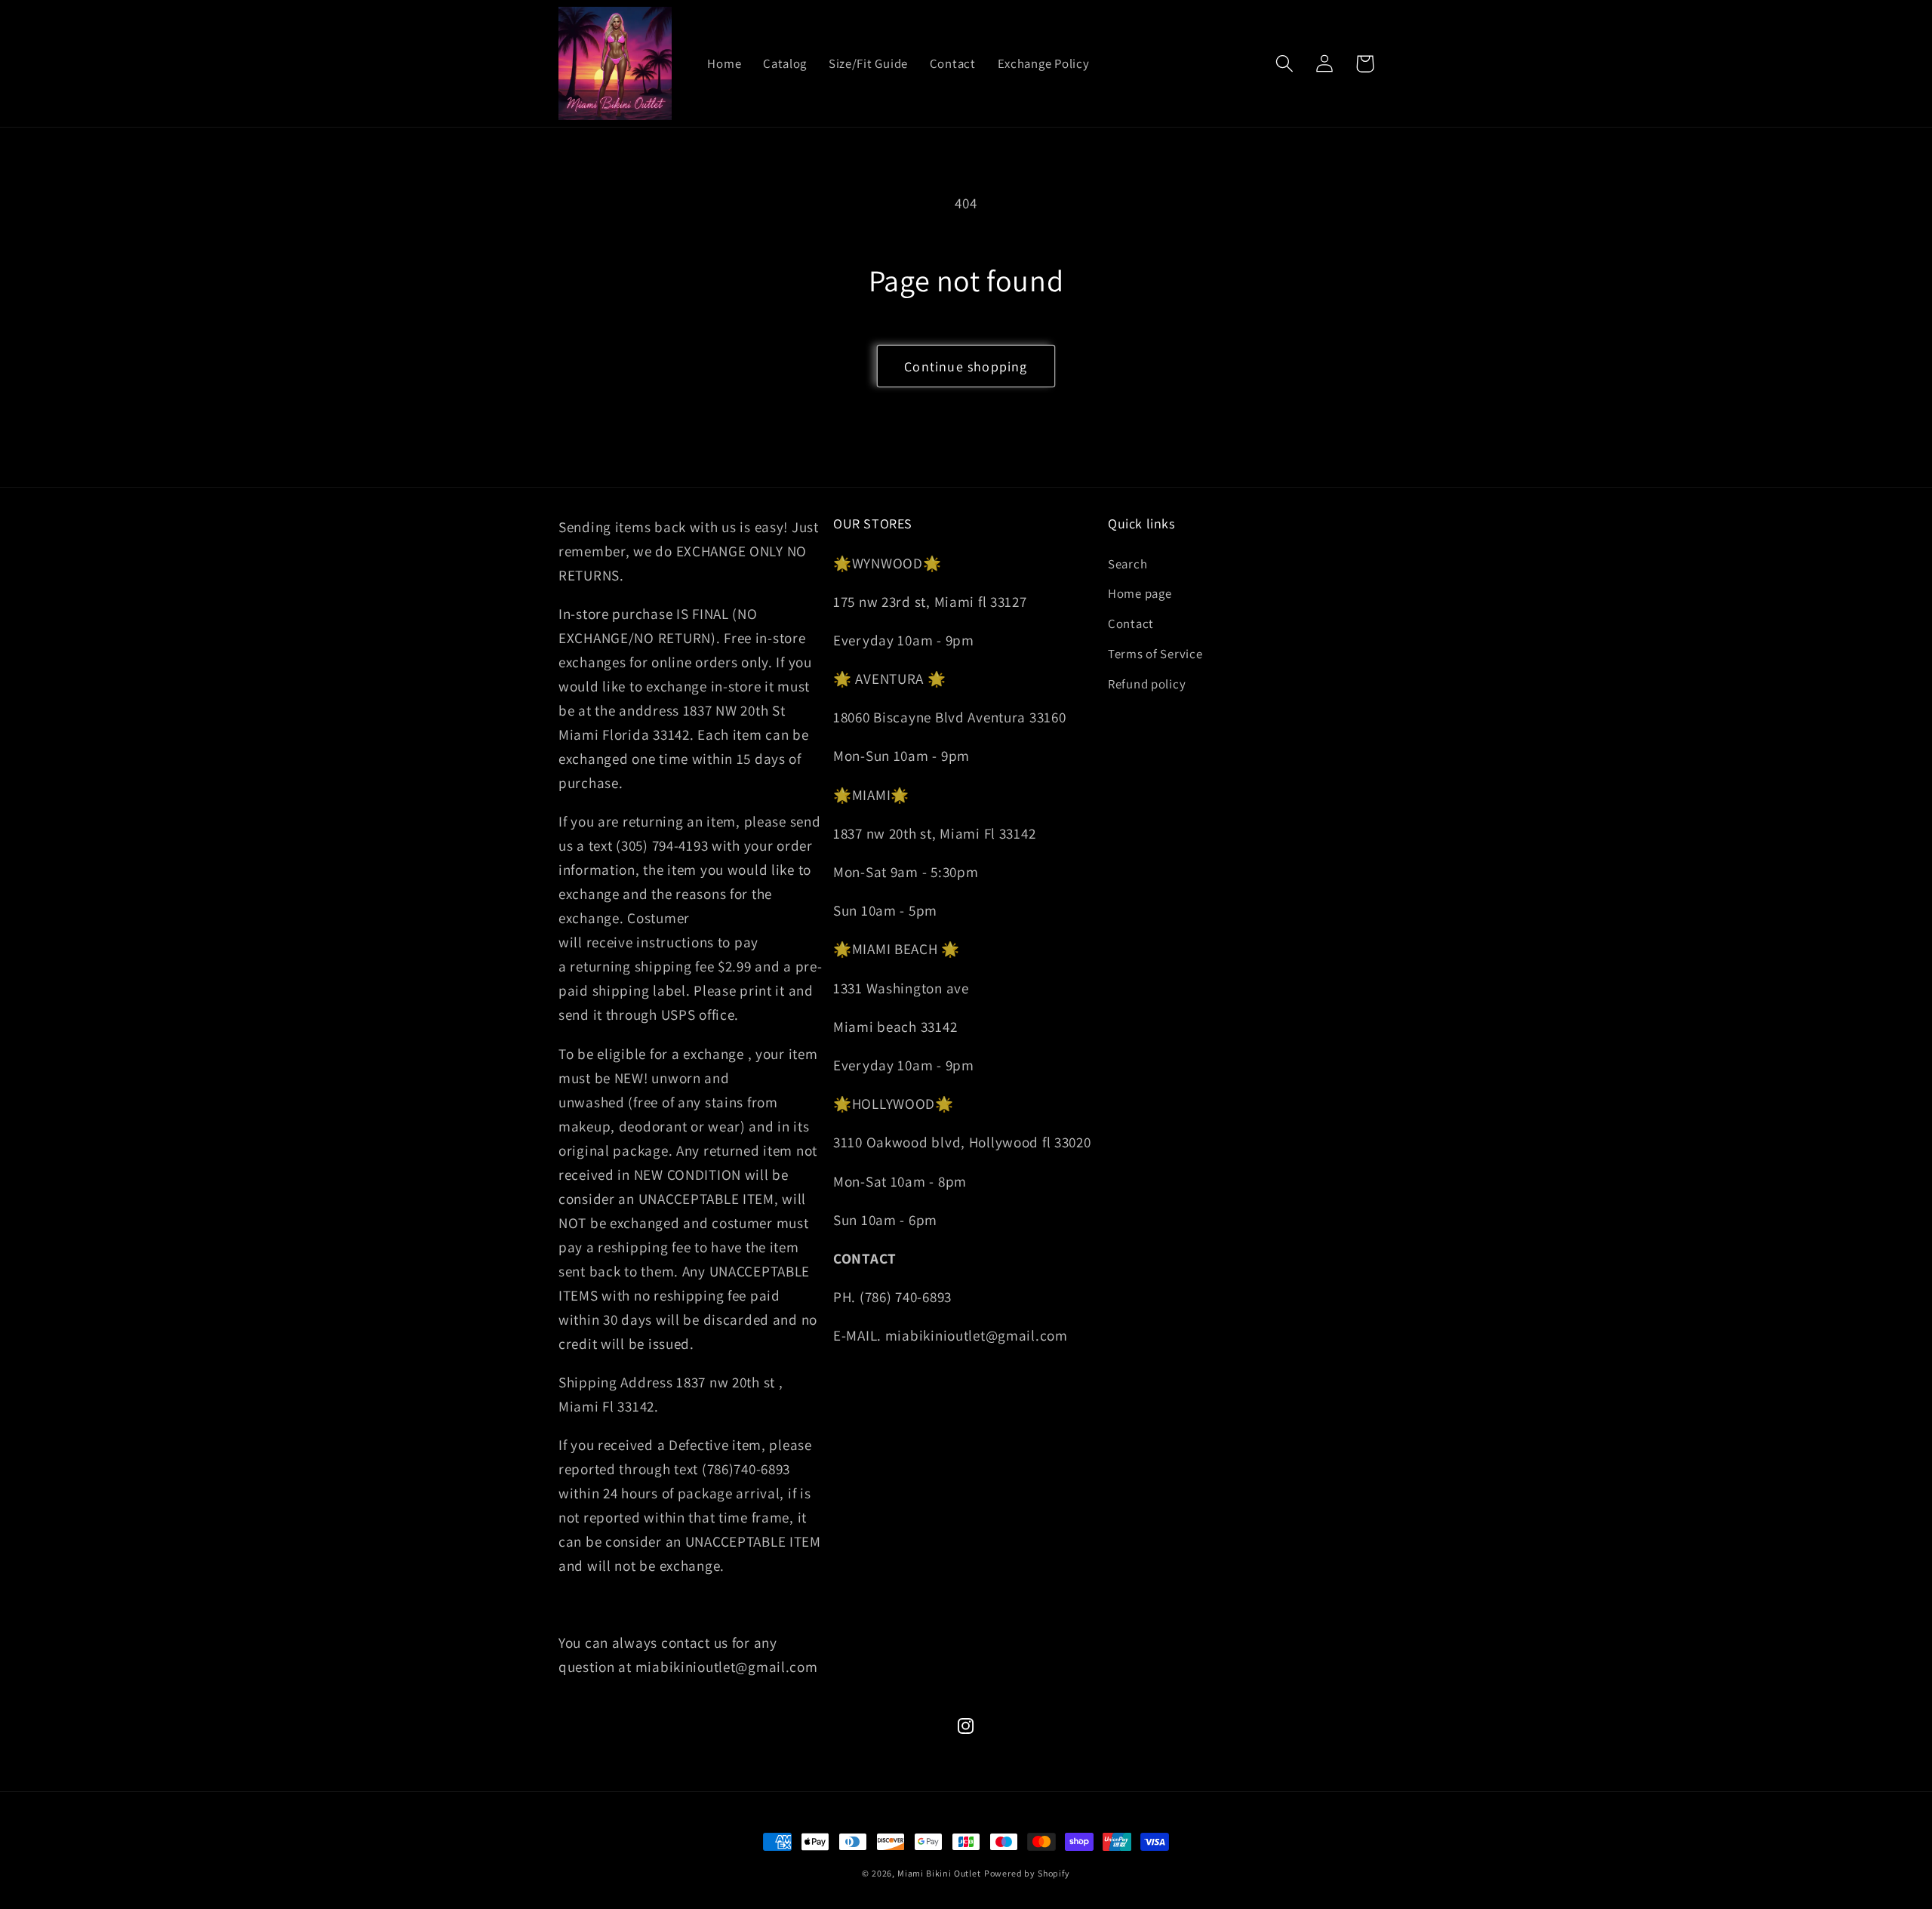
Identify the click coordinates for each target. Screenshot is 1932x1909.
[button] (1285, 64)
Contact (1131, 624)
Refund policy (1147, 684)
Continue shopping (966, 366)
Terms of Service (1155, 654)
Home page (1140, 593)
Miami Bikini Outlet (939, 1873)
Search (1128, 564)
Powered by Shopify (1027, 1873)
